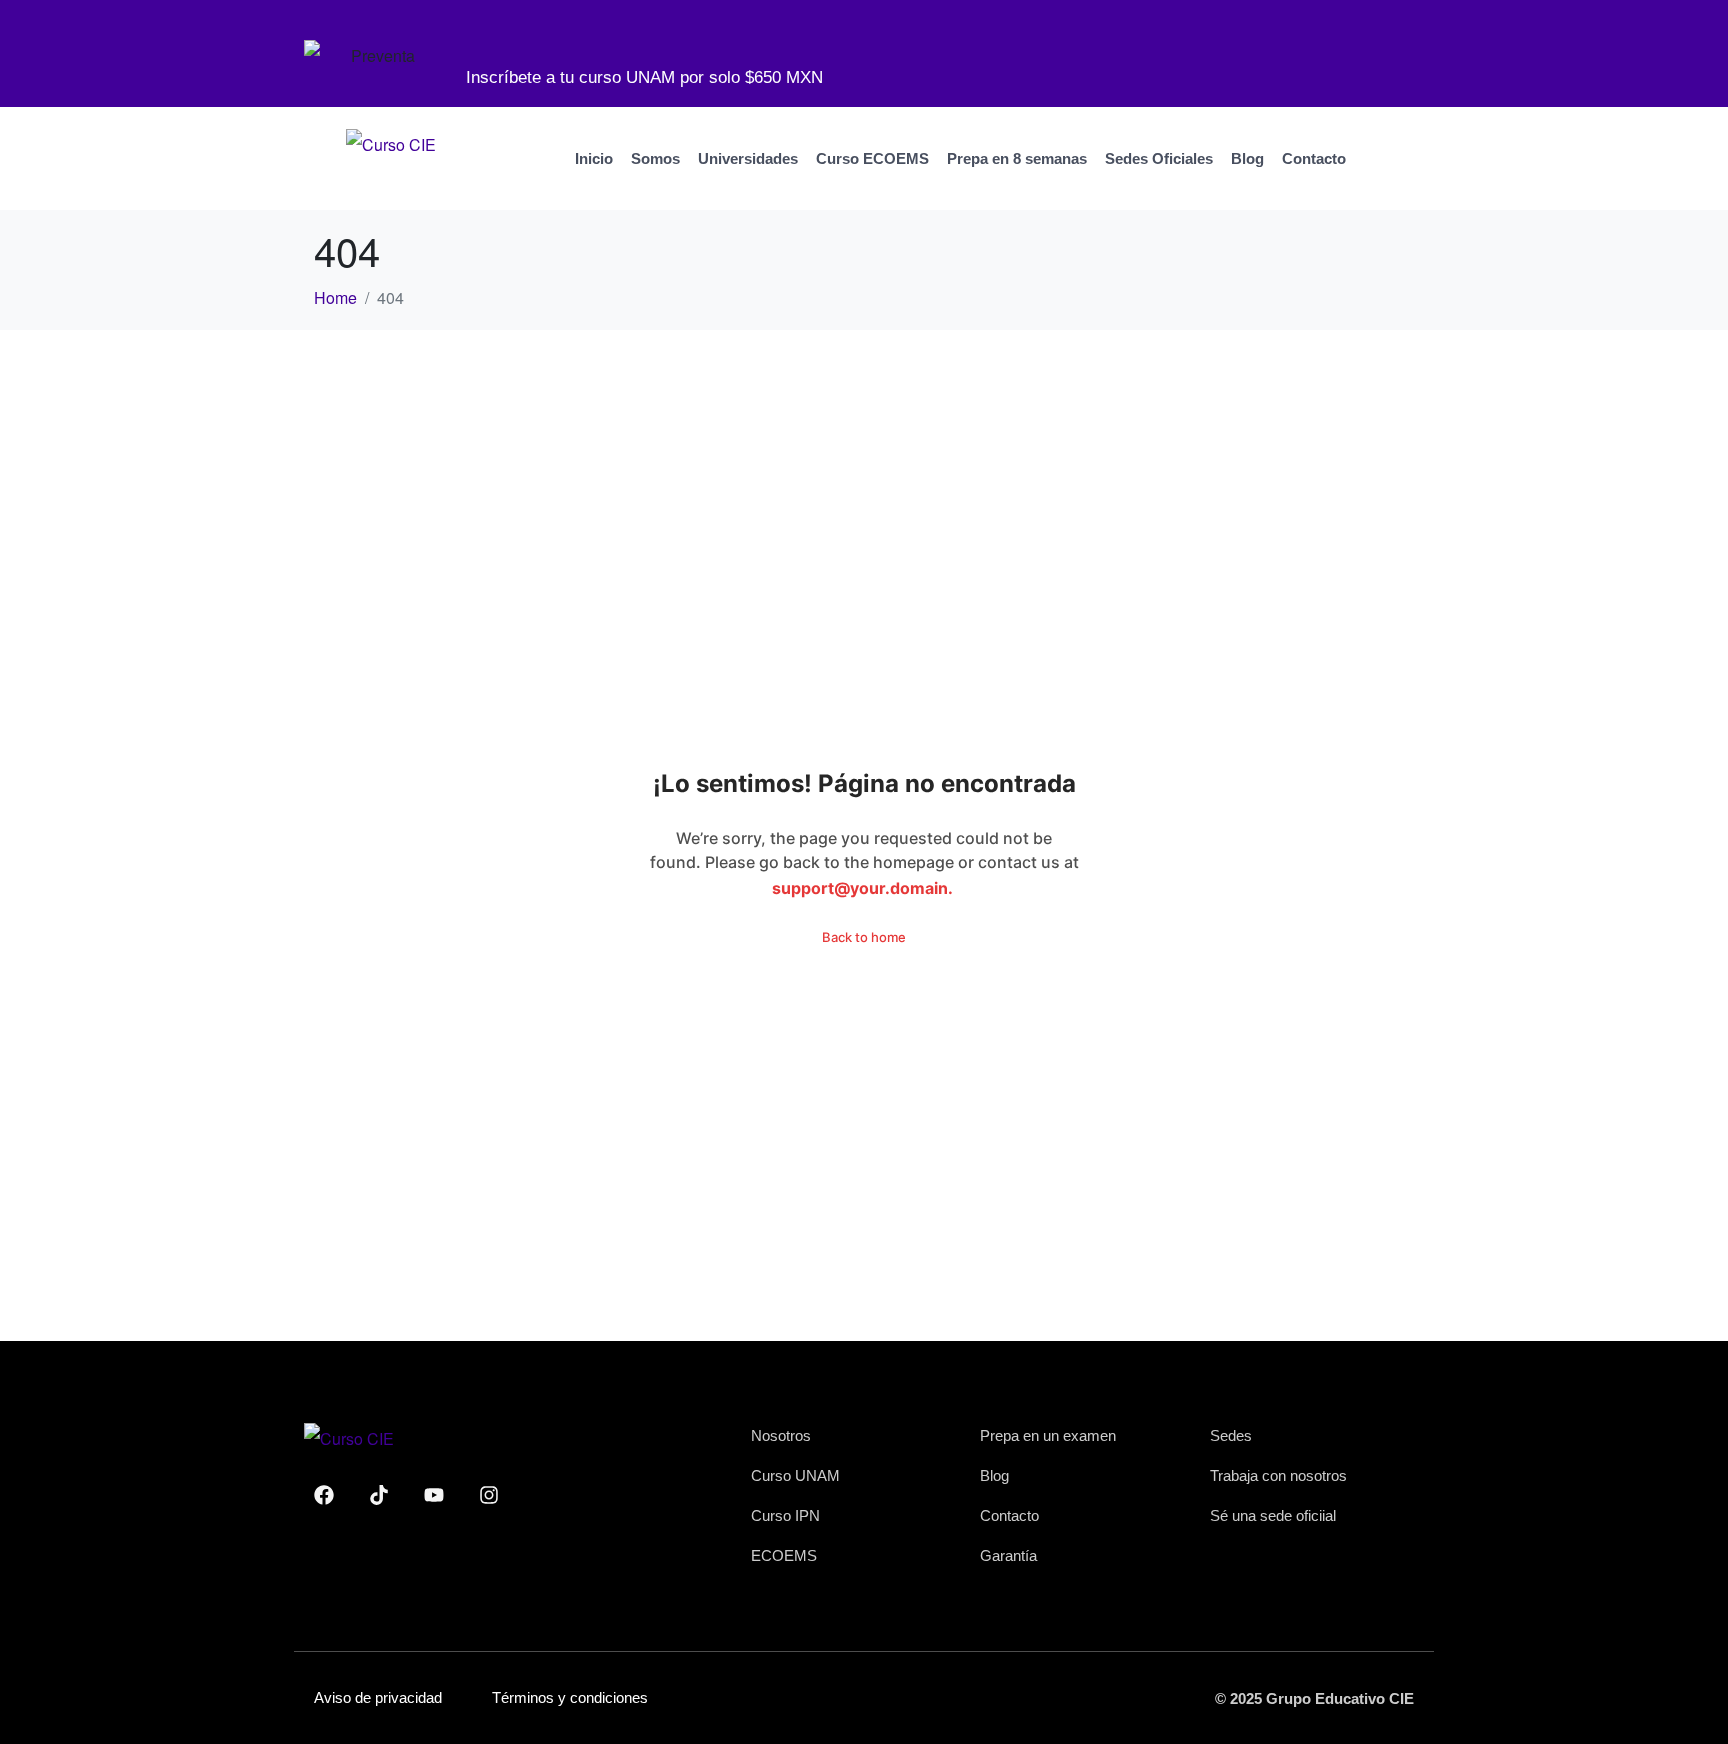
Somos (655, 158)
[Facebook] (324, 1495)
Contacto (1314, 158)
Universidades (748, 158)
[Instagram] (489, 1495)
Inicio (594, 158)
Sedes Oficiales (1159, 158)
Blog (1247, 158)
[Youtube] (434, 1495)
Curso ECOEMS (872, 158)
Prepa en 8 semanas (1017, 158)
